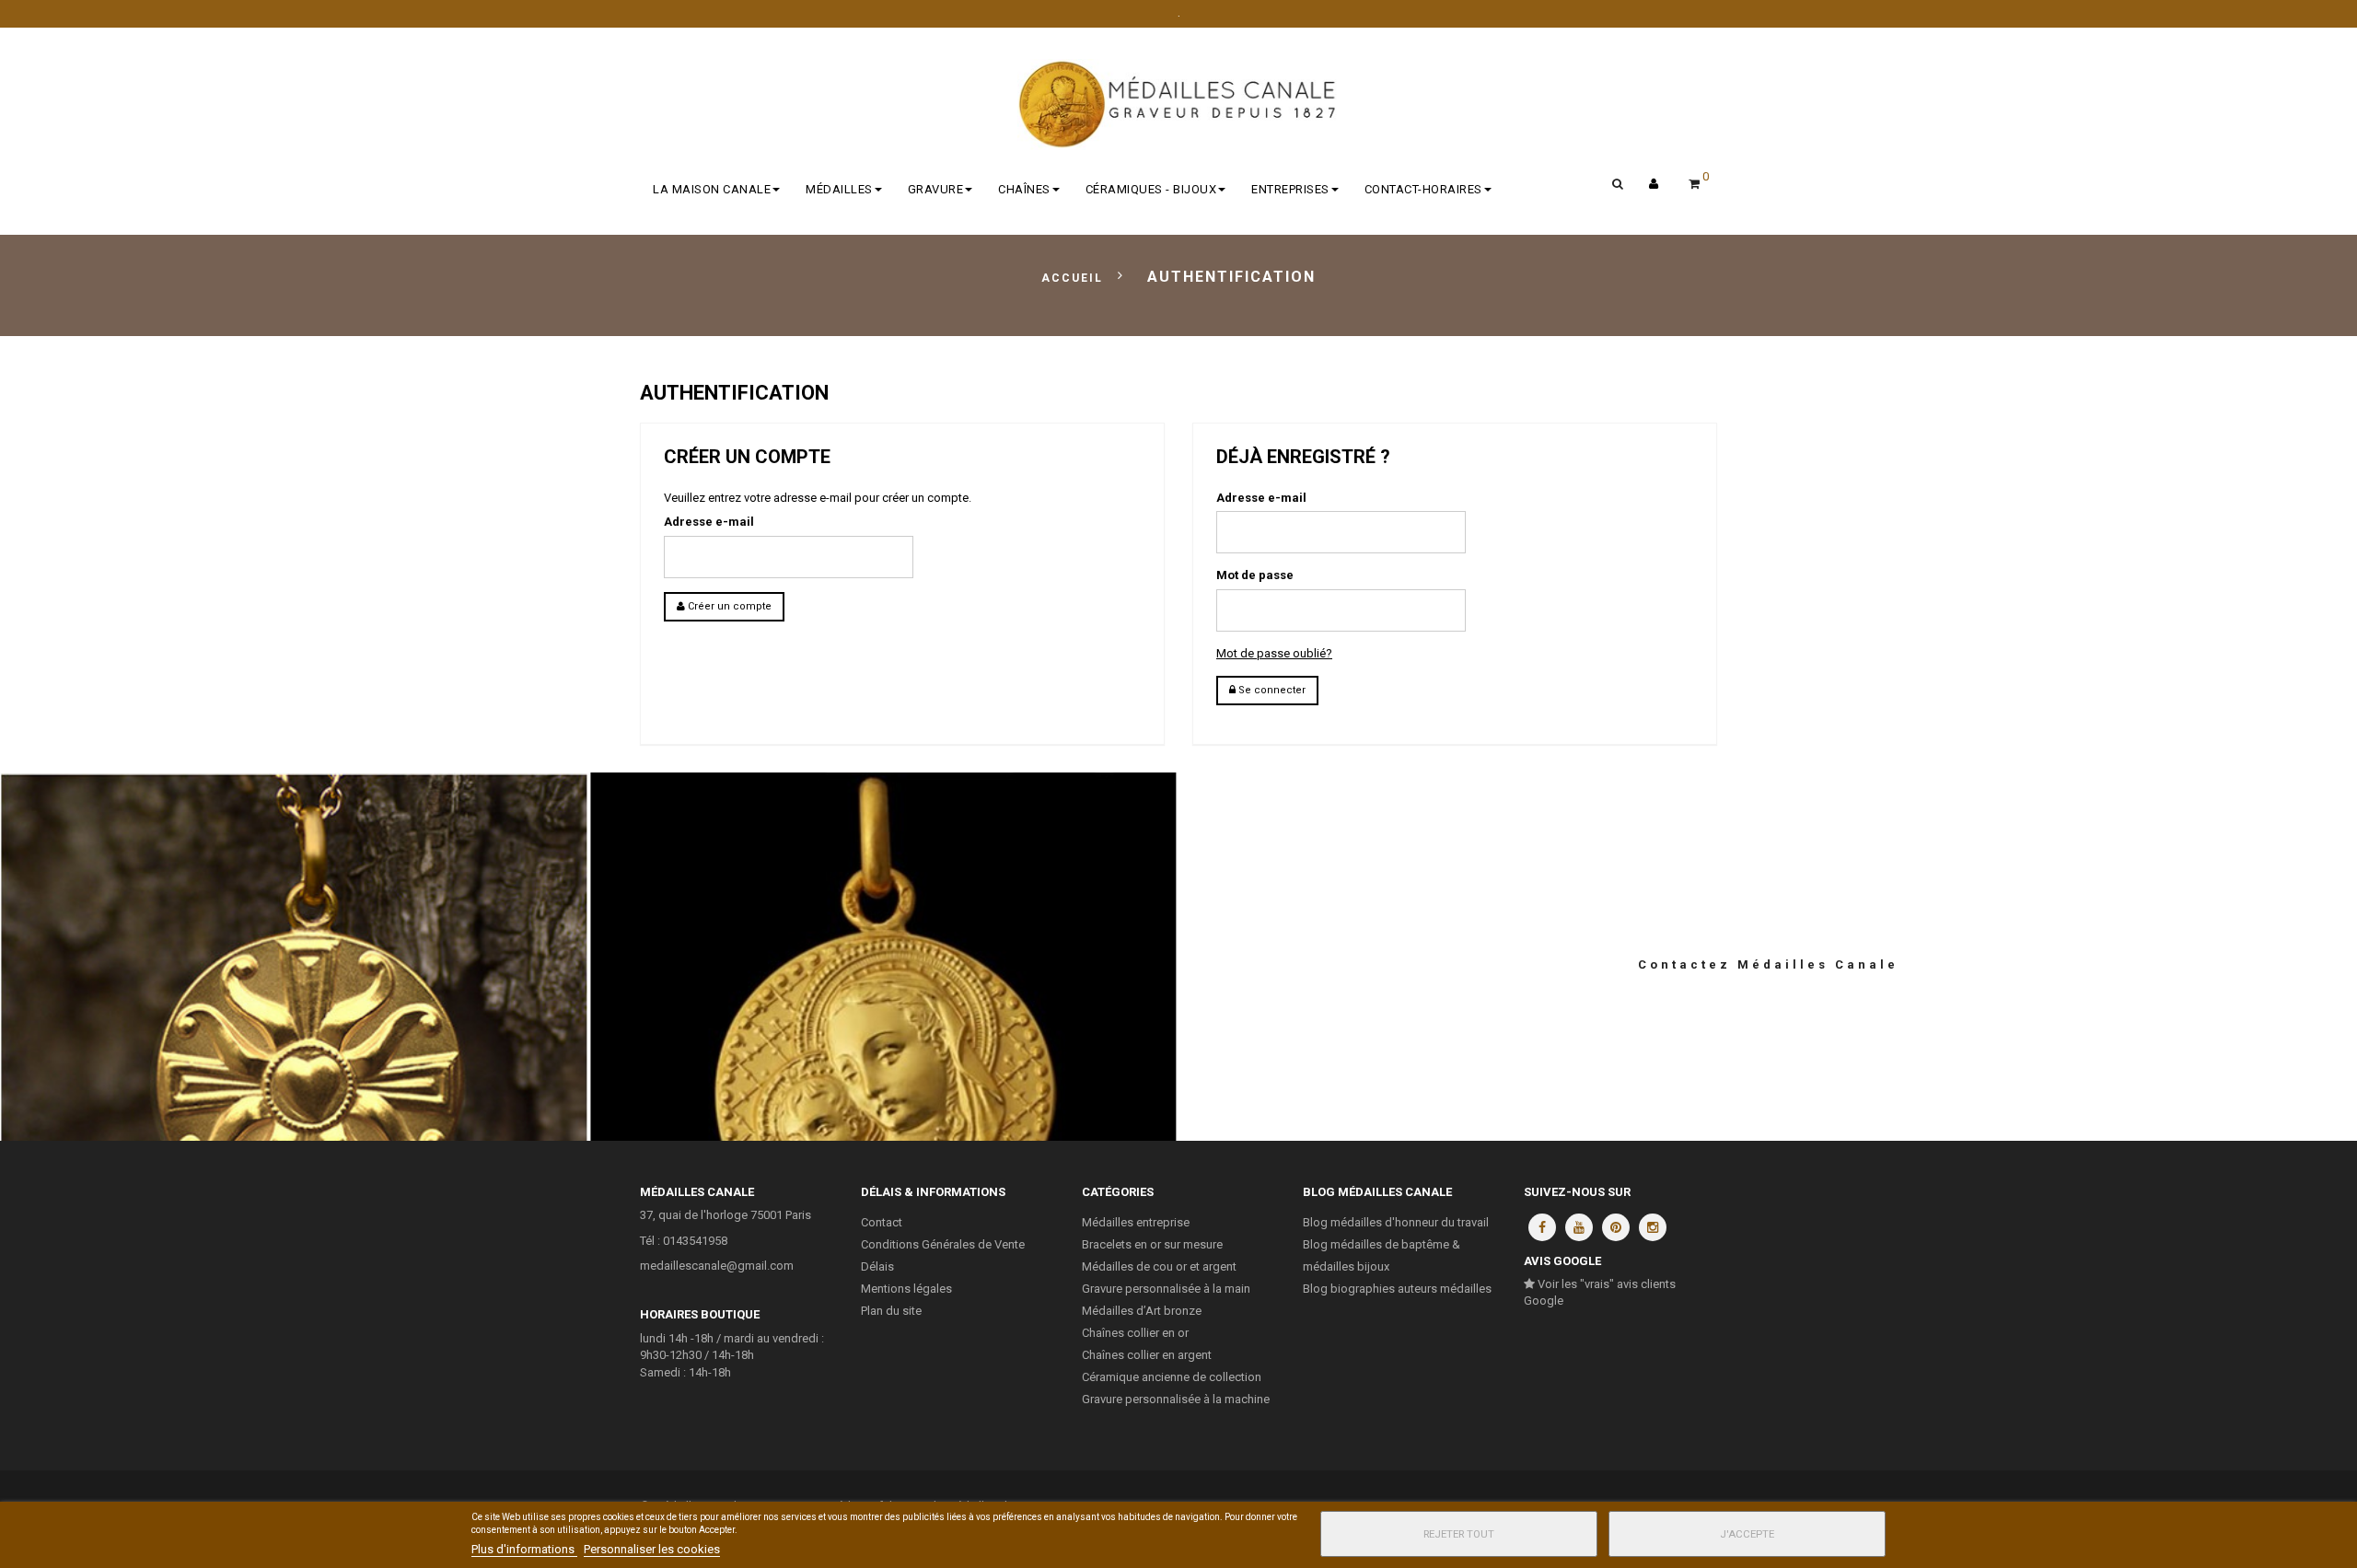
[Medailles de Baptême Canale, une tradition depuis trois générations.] (884, 1021)
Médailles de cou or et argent (1159, 1266)
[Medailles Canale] (1178, 105)
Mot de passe (1255, 575)
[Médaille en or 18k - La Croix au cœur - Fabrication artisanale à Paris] (295, 1021)
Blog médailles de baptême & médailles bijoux (1382, 1255)
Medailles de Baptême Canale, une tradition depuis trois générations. (884, 947)
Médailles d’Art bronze (1142, 1311)
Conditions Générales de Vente (943, 1244)
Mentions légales (906, 1289)
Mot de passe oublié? (1274, 653)
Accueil (1072, 278)
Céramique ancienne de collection (1172, 1377)
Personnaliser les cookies (652, 1549)
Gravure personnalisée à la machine (1176, 1399)
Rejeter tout (1459, 1534)
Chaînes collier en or (1135, 1333)
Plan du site (891, 1311)
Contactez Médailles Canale (1768, 964)
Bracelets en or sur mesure (1152, 1244)
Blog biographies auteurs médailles (1397, 1289)
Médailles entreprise (1136, 1222)
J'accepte (1747, 1534)
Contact (882, 1222)
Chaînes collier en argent (1147, 1355)
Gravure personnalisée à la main (1166, 1289)
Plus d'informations (524, 1549)
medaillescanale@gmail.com (717, 1266)
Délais (877, 1266)
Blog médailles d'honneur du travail (1396, 1222)
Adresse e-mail (709, 522)
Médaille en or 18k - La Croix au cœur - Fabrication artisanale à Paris (295, 947)
